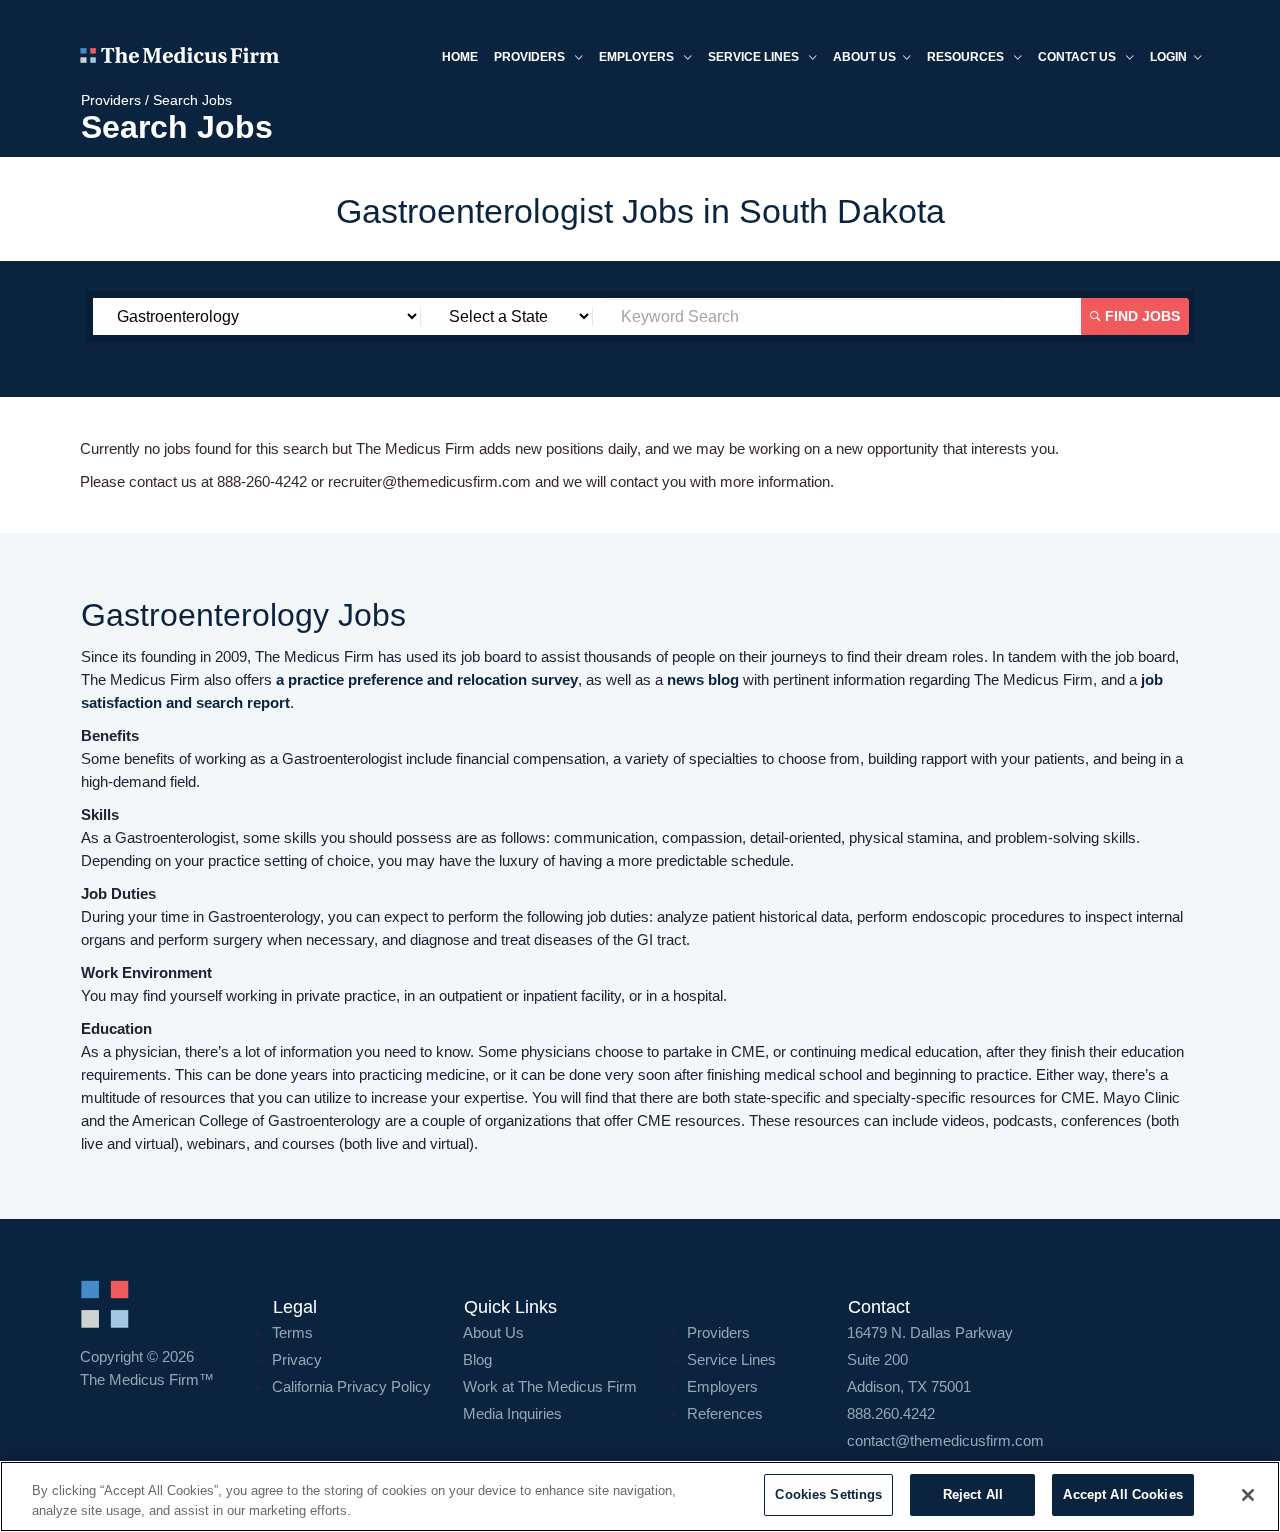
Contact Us (1078, 57)
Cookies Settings (828, 1494)
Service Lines (755, 57)
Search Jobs (192, 100)
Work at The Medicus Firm (550, 1386)
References (725, 1413)
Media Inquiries (512, 1413)
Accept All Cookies (1122, 1494)
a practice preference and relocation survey (427, 679)
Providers (531, 57)
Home (460, 57)
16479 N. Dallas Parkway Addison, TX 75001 (930, 1359)
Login (1168, 57)
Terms (292, 1332)
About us (864, 57)
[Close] (1248, 1495)
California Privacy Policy (351, 1386)
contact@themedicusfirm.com (945, 1440)
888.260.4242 (891, 1413)
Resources (967, 57)
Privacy (297, 1359)
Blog (477, 1359)
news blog (703, 679)
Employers (638, 57)
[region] (640, 1496)
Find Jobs (1140, 316)
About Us (493, 1332)
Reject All (973, 1494)
